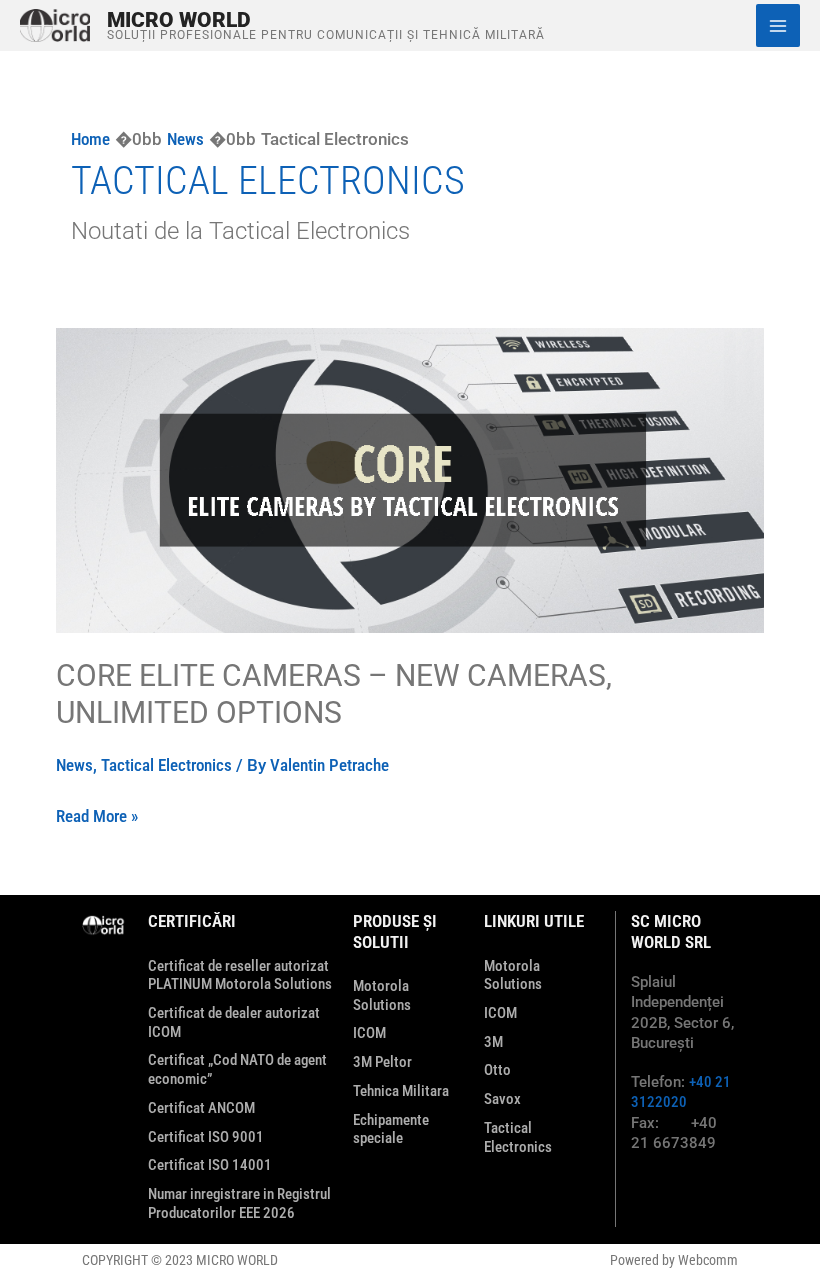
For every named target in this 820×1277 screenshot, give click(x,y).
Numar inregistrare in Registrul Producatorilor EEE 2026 (239, 1203)
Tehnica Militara (401, 1091)
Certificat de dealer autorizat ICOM (234, 1022)
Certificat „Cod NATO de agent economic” (237, 1069)
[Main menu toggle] (778, 26)
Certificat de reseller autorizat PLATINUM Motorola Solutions (240, 975)
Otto (497, 1070)
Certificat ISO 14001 (210, 1165)
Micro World (179, 19)
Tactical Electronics (166, 765)
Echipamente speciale (391, 1129)
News (74, 765)
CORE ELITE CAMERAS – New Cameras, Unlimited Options (334, 694)
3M (493, 1042)
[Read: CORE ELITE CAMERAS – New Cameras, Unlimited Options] (409, 479)
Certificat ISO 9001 (206, 1137)
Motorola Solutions (382, 995)
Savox (502, 1099)
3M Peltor (382, 1062)
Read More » (97, 814)
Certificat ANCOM (201, 1108)
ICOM (369, 1033)
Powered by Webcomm (674, 1260)
